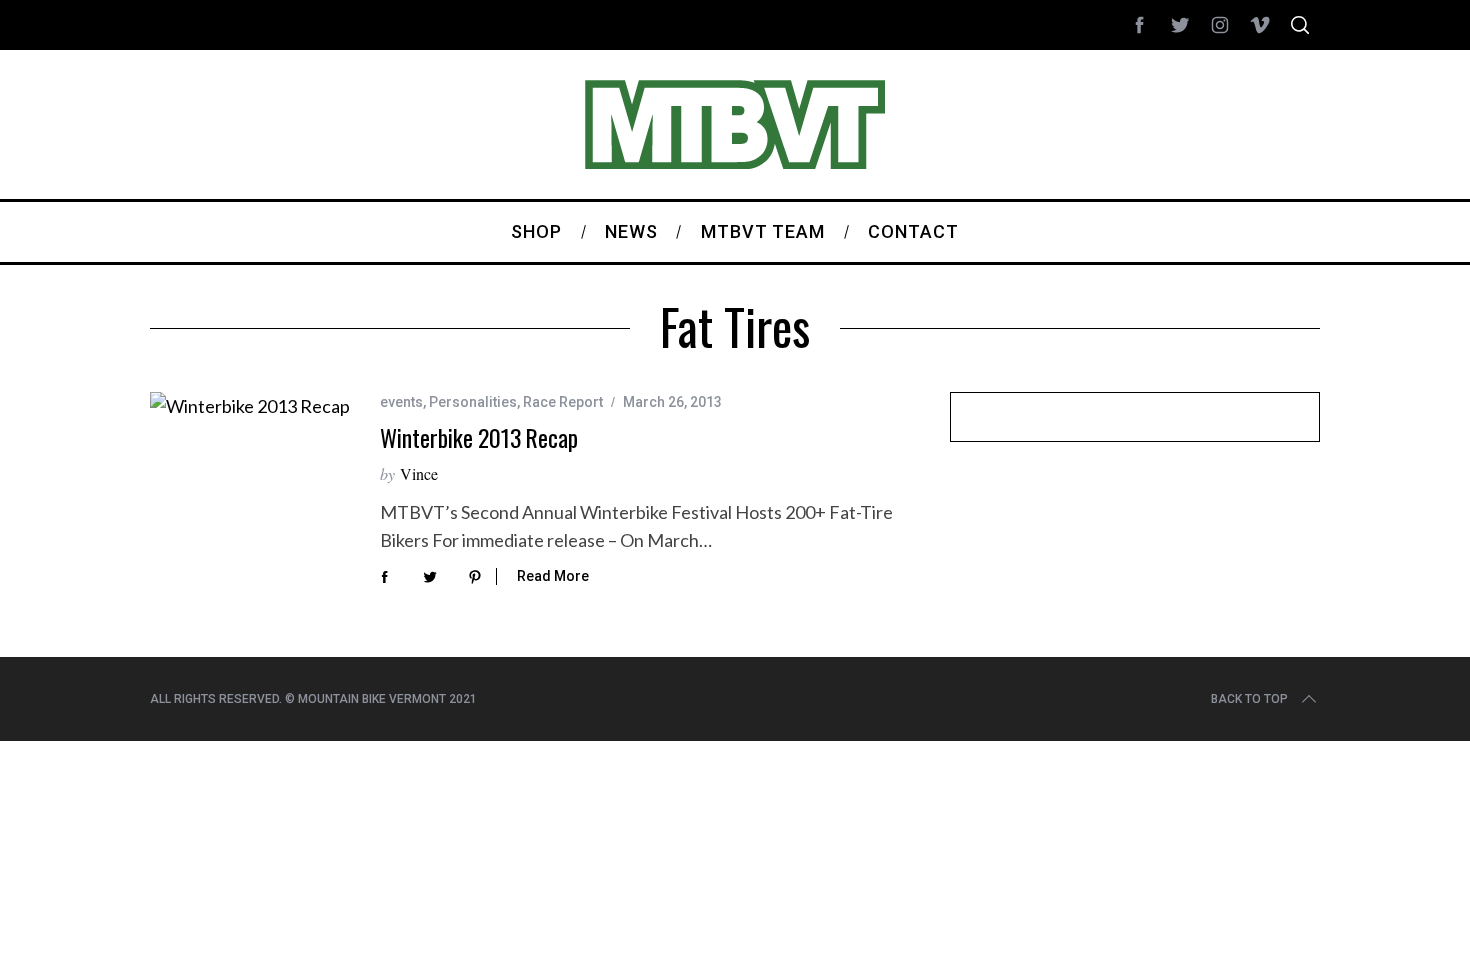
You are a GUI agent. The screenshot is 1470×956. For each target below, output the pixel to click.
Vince (419, 473)
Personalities (473, 402)
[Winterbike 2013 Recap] (250, 406)
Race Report (563, 402)
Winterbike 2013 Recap (479, 437)
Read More (553, 576)
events (401, 402)
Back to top (1249, 699)
